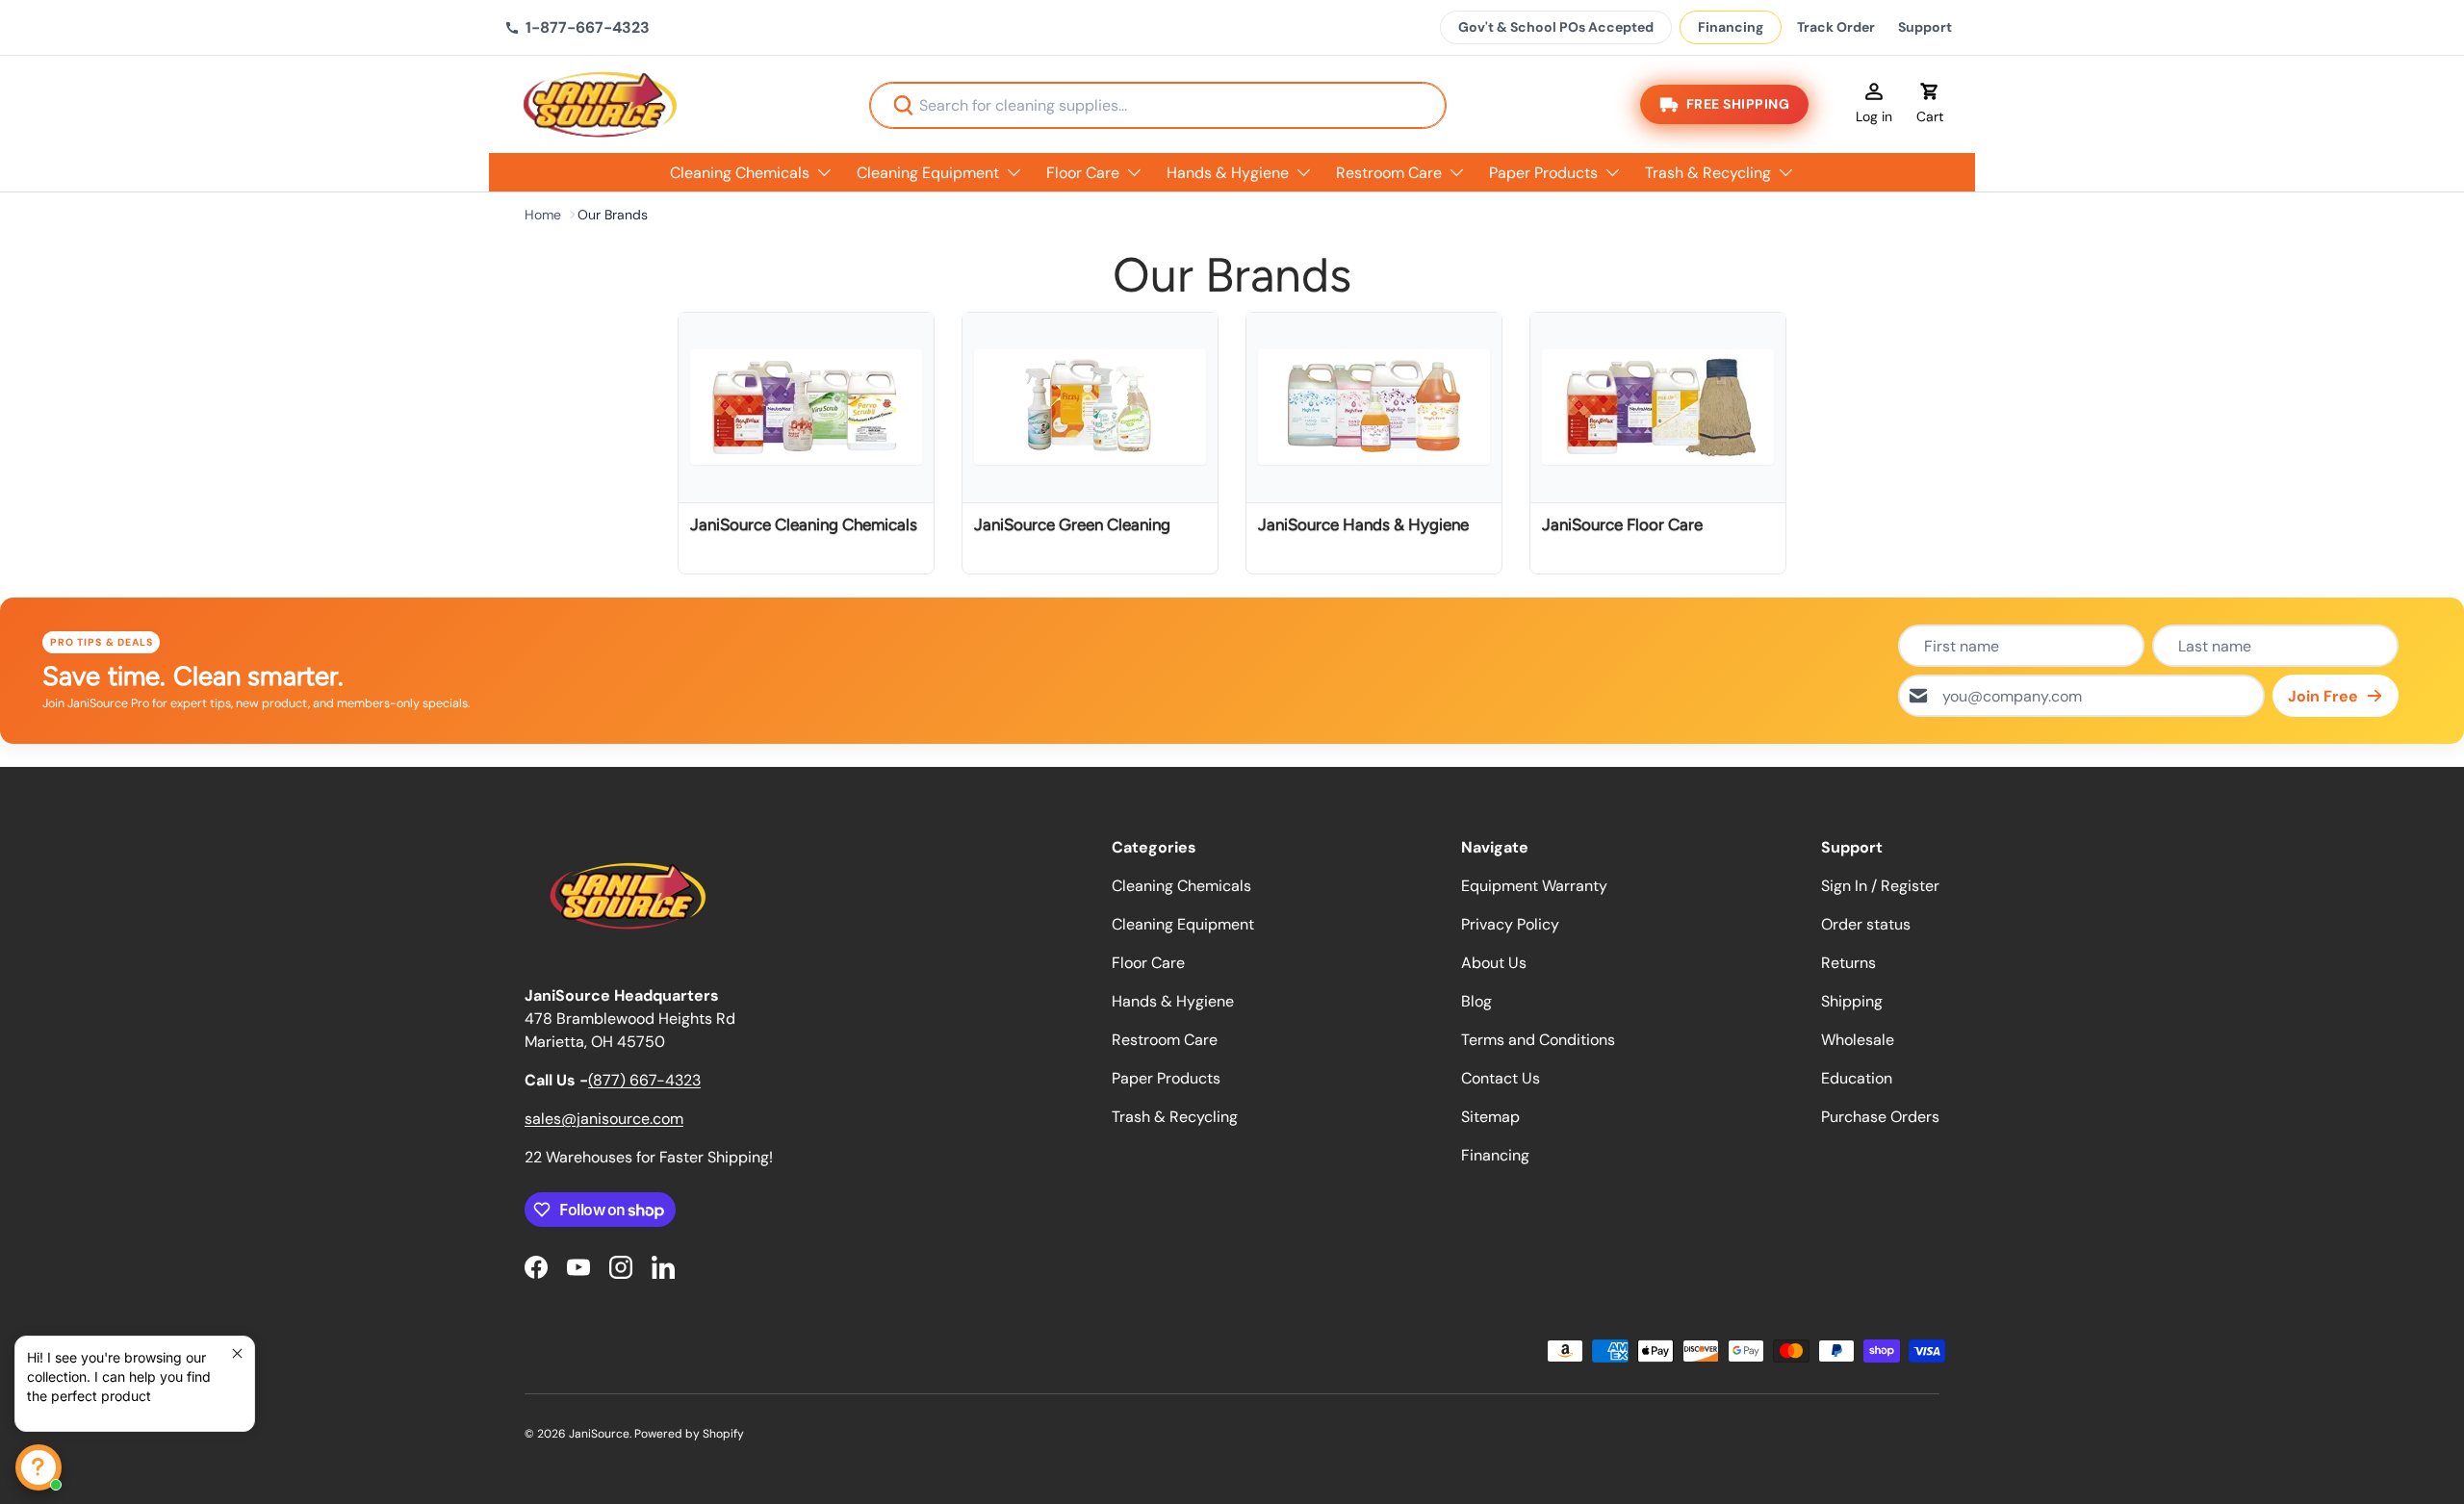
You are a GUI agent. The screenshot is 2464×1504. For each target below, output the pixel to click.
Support (1925, 27)
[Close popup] (237, 1353)
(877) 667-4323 (644, 1080)
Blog (1476, 1001)
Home (543, 215)
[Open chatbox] (38, 1467)
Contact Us (1501, 1078)
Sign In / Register (1880, 886)
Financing (1731, 27)
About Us (1494, 963)
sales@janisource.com (604, 1119)
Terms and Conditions (1538, 1040)
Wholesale (1858, 1040)
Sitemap (1490, 1117)
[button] (1930, 105)
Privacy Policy (1510, 924)
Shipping (1852, 1001)
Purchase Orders (1880, 1117)
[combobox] (1158, 105)
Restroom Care (1389, 173)
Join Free (2323, 696)
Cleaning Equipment (928, 173)
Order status (1866, 924)
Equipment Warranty (1534, 886)
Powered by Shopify (689, 1434)
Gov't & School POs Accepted (1556, 27)
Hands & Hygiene (1228, 173)
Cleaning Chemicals (740, 173)
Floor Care (1083, 173)
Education (1857, 1078)
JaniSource (599, 1434)
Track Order (1836, 27)
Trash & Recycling (1708, 173)
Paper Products (1543, 173)
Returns (1848, 963)
